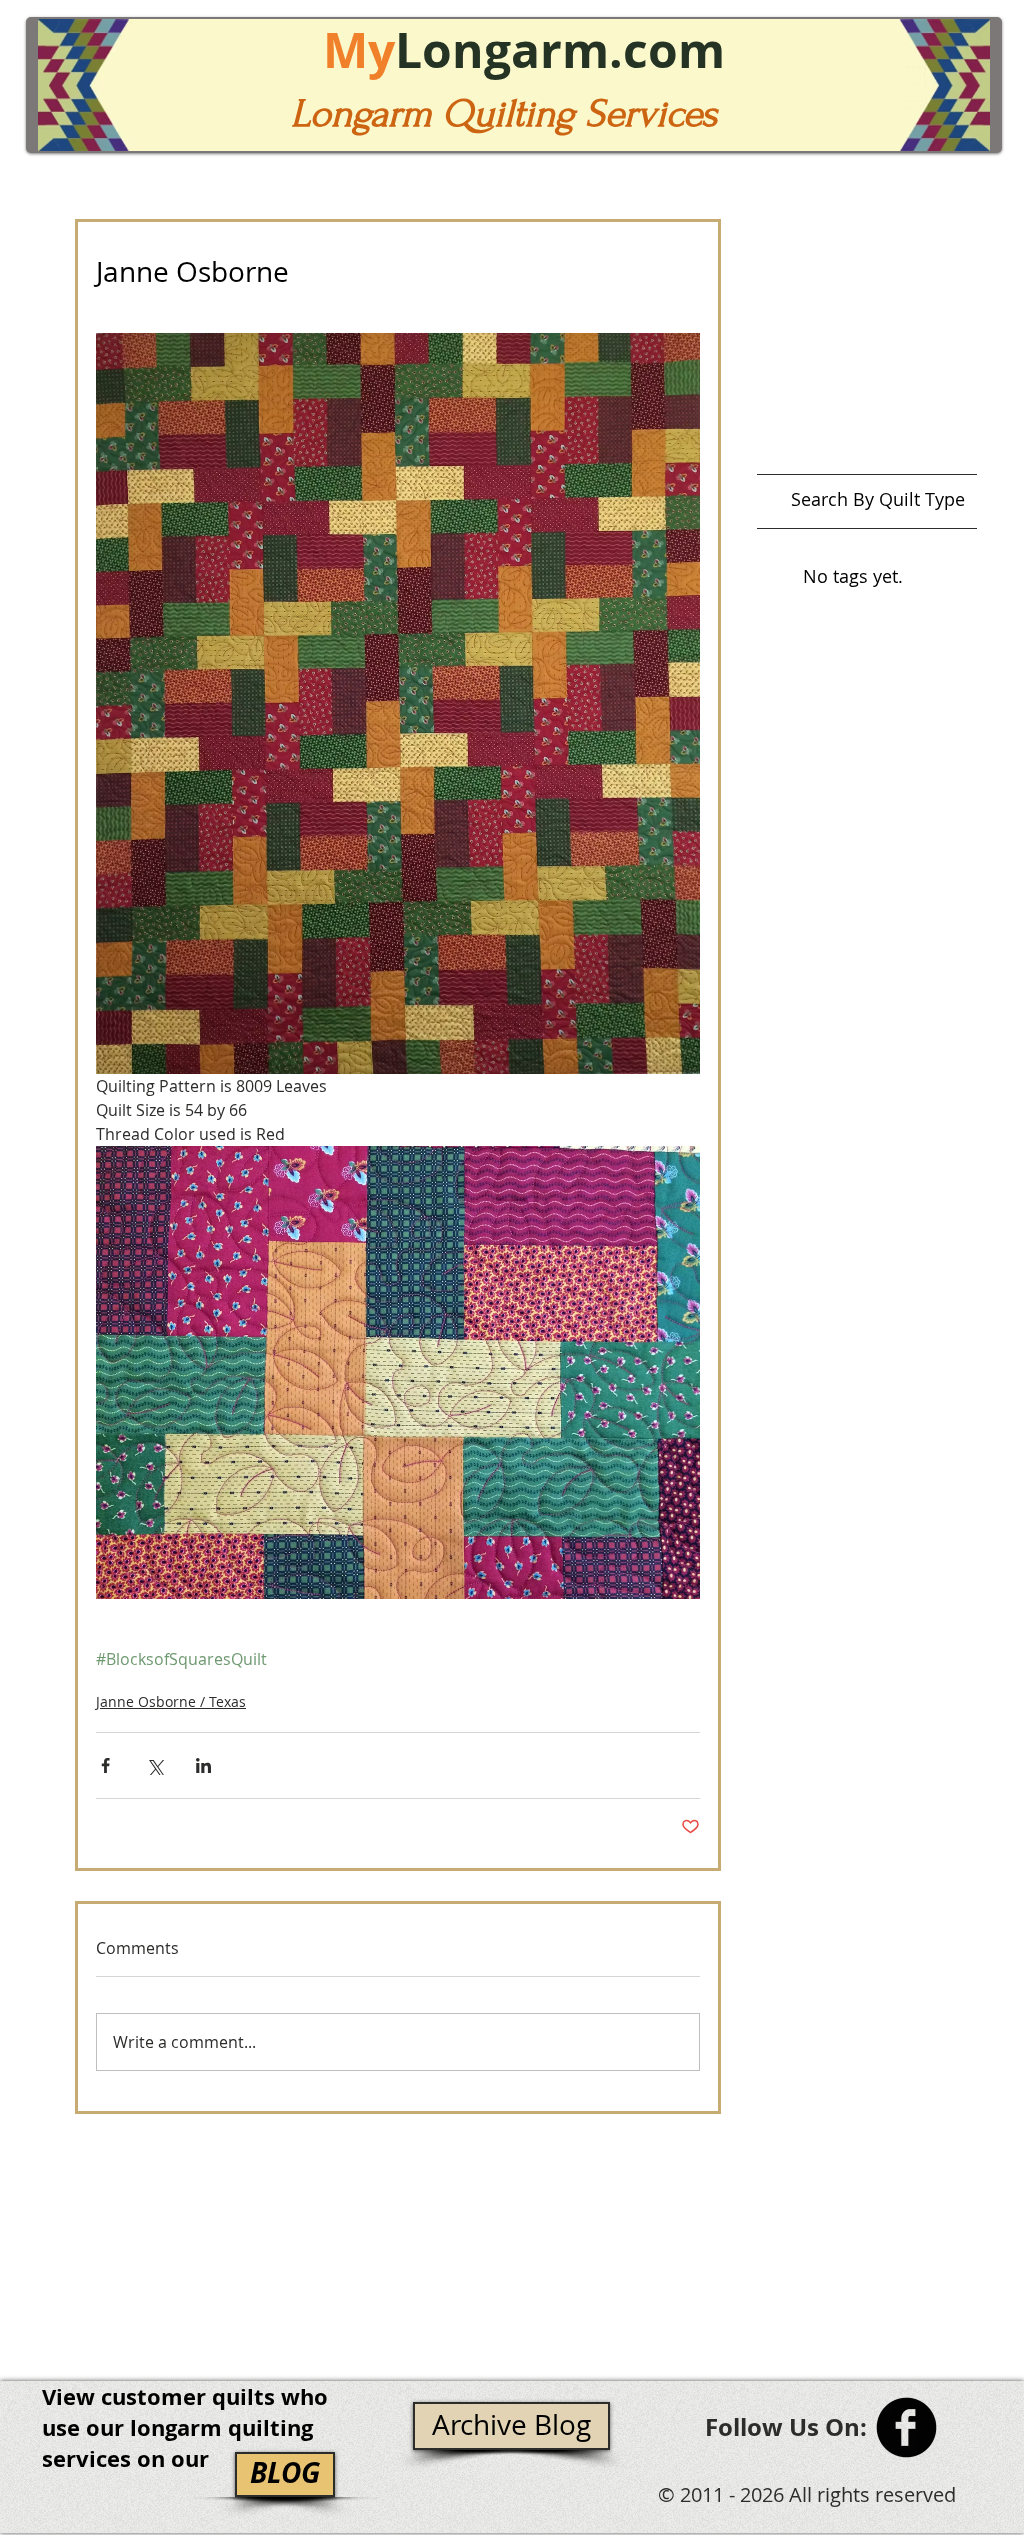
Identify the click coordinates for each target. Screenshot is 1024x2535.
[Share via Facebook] (105, 1765)
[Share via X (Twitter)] (154, 1765)
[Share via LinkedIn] (203, 1765)
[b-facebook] (906, 2427)
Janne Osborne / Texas (171, 1701)
